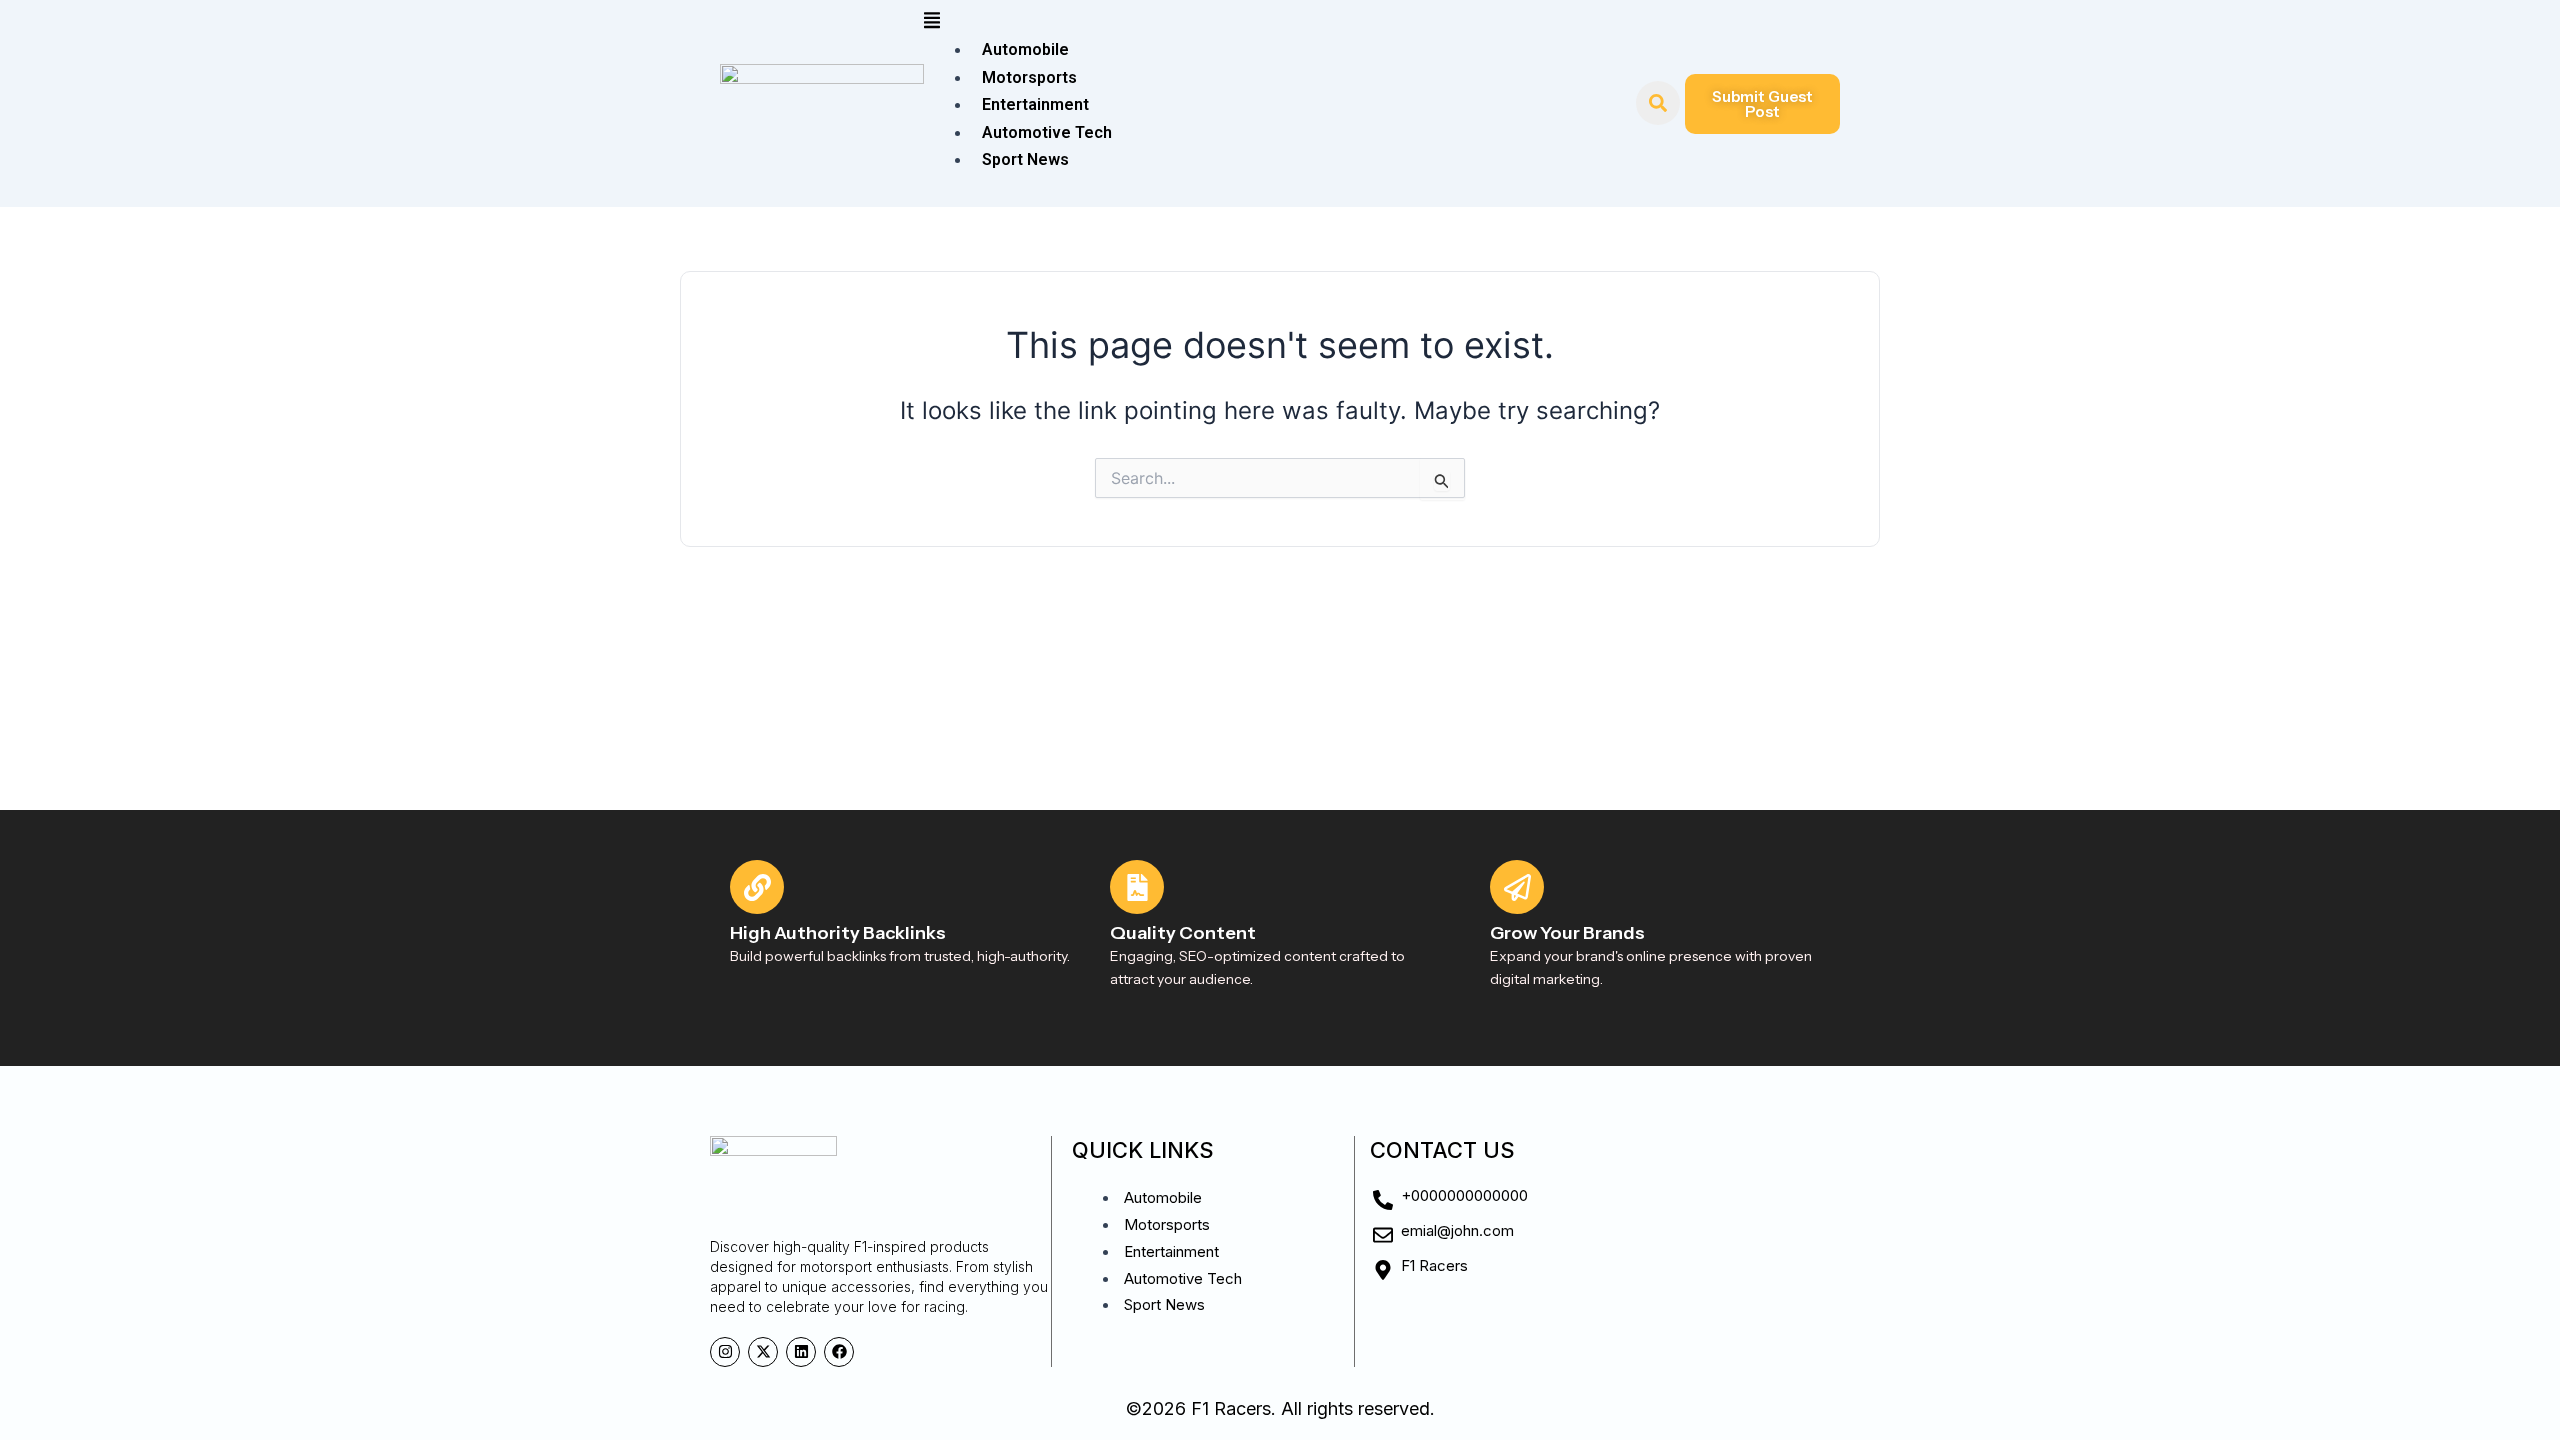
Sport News (1025, 159)
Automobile (1025, 49)
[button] (1280, 23)
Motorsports (1029, 77)
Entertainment (1035, 104)
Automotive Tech (1047, 132)
